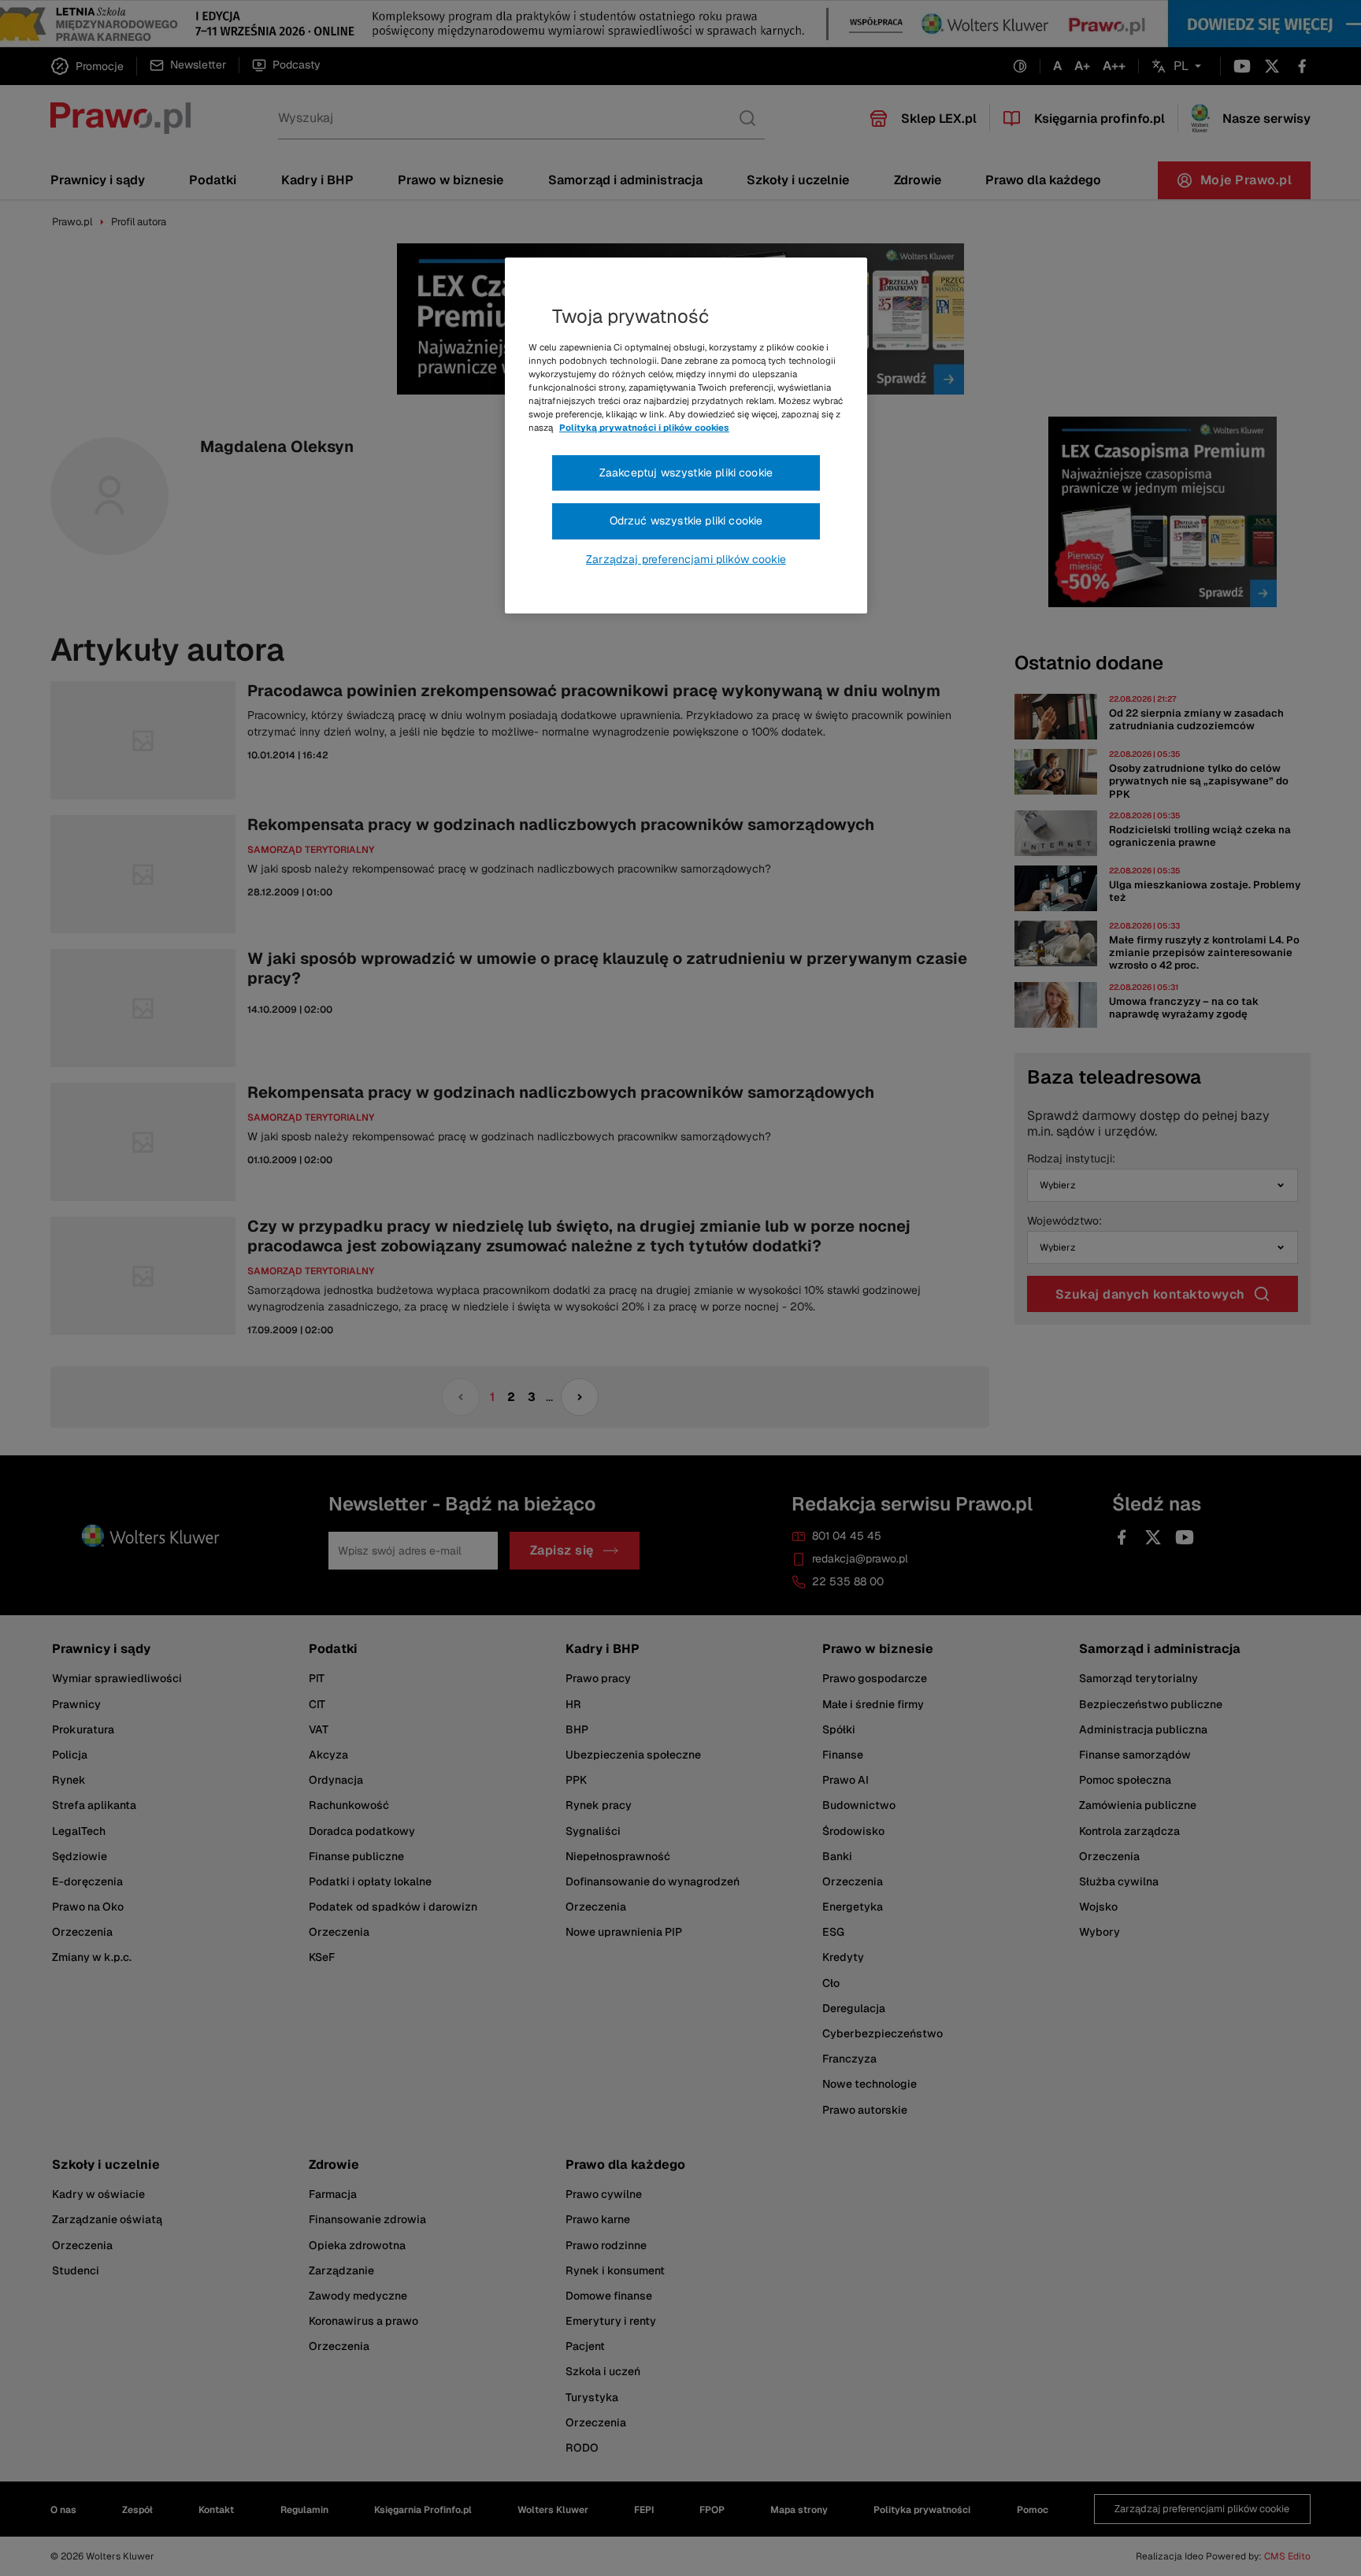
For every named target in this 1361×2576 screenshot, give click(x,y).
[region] (686, 436)
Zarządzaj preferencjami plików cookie (686, 559)
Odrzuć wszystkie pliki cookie (686, 521)
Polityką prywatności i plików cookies (644, 428)
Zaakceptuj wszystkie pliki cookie (686, 473)
